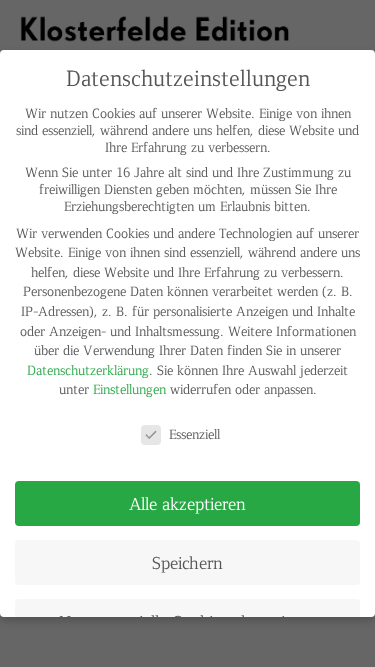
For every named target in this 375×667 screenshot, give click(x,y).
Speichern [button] (187, 562)
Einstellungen (129, 388)
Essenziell (194, 433)
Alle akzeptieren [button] (187, 503)
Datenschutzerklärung (88, 369)
